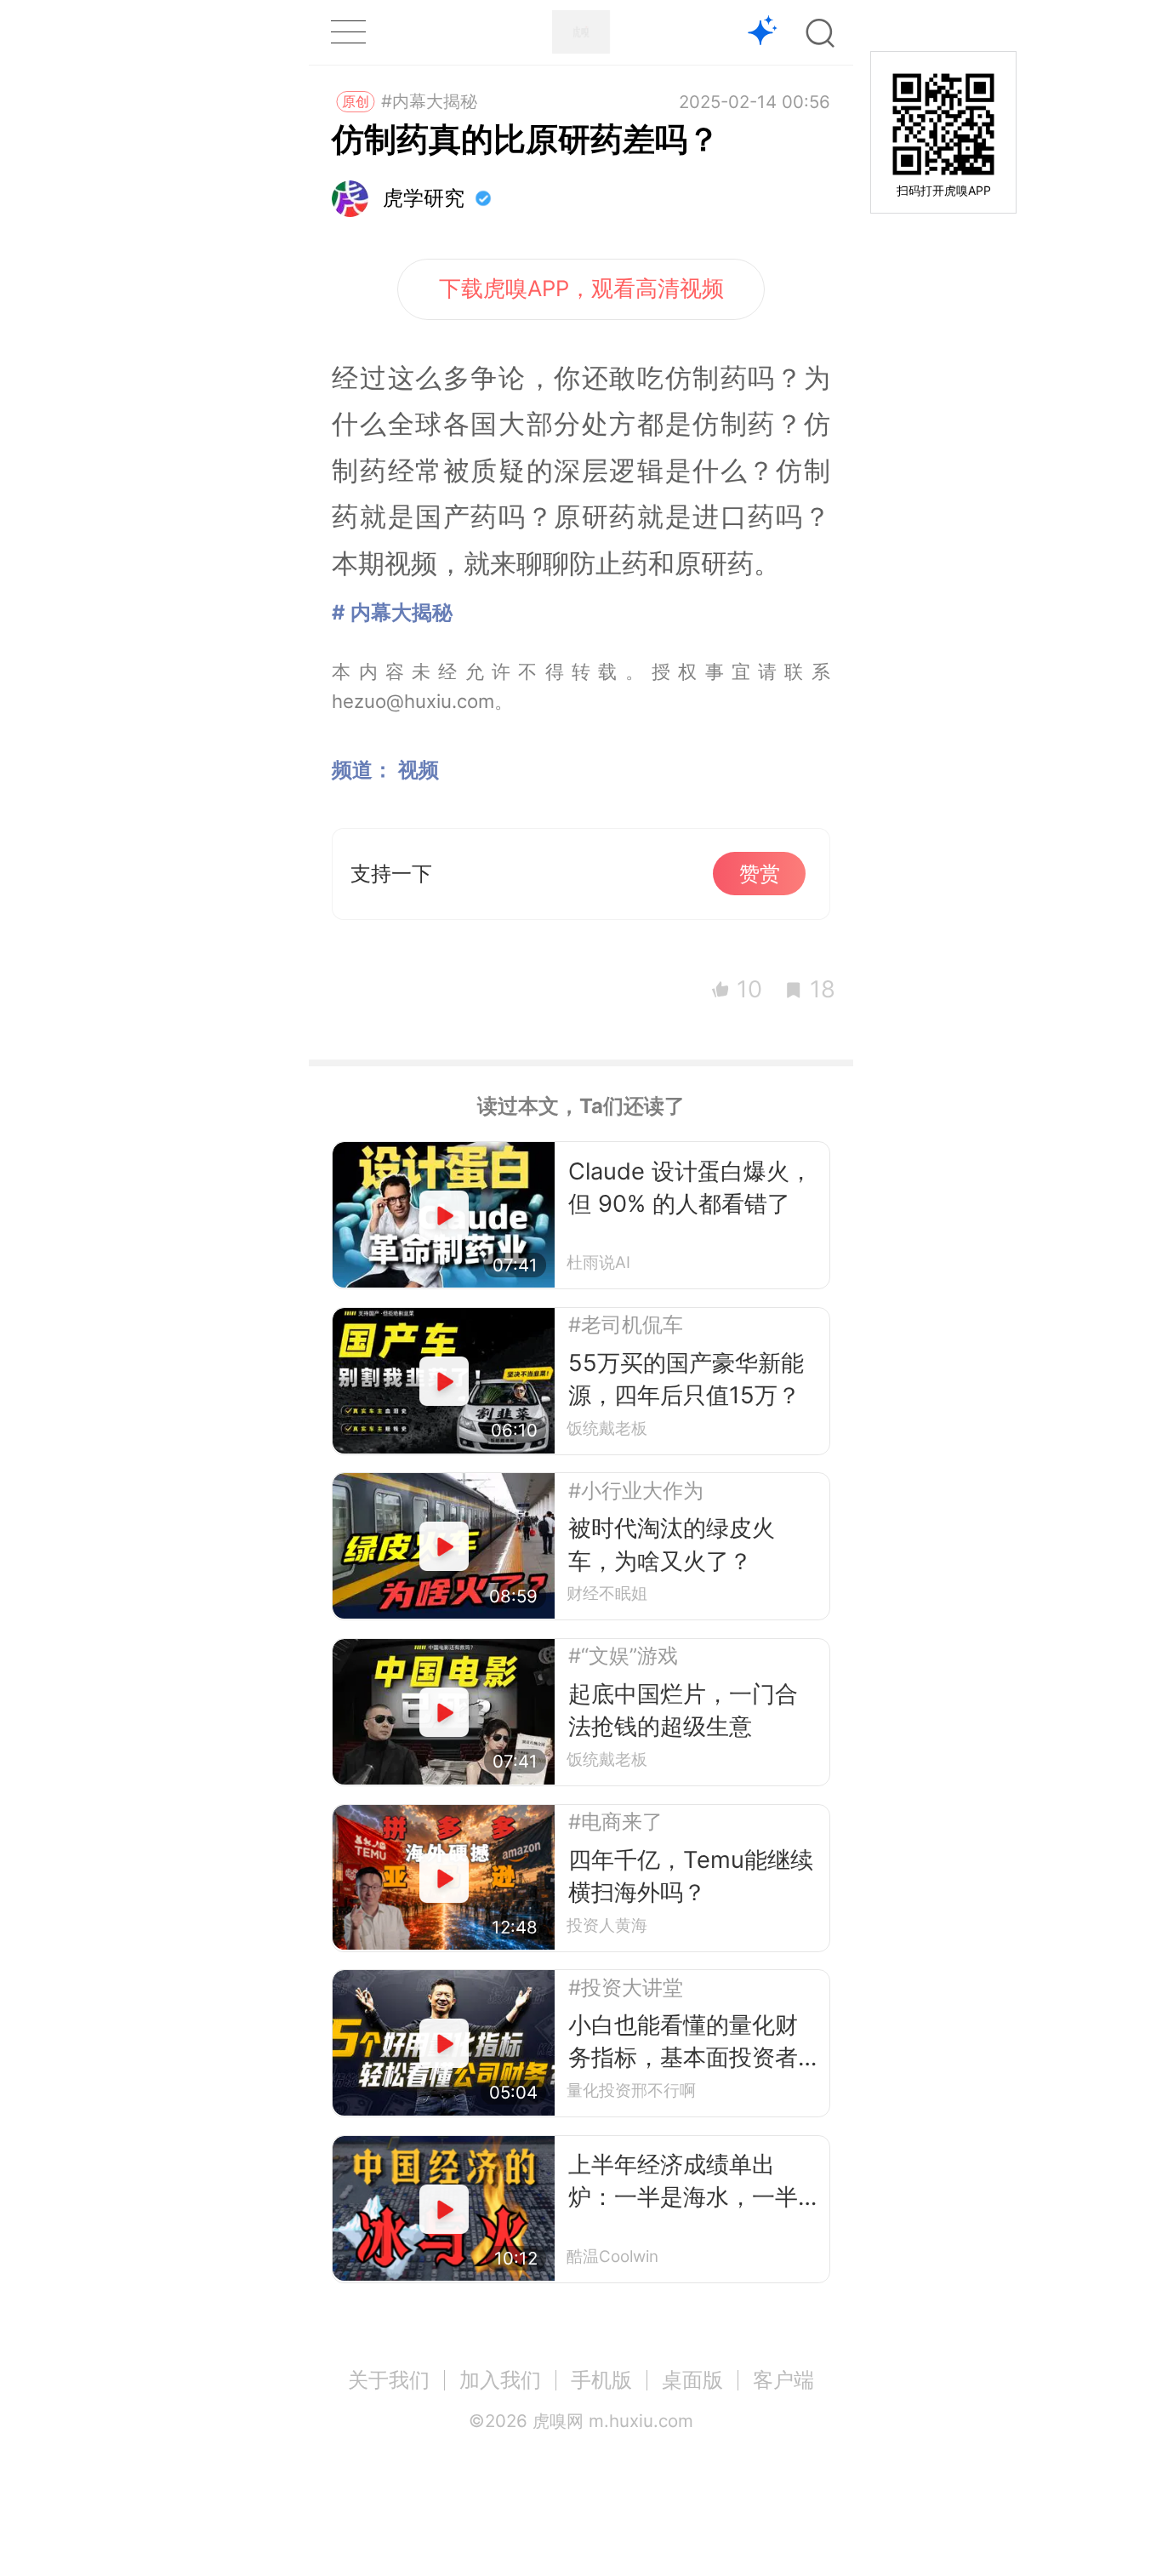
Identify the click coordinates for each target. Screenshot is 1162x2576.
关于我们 (389, 2380)
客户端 (783, 2380)
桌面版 (692, 2380)
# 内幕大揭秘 (392, 612)
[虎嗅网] (581, 32)
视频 (419, 770)
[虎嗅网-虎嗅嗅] (763, 33)
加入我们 (500, 2380)
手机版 (601, 2380)
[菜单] (348, 32)
